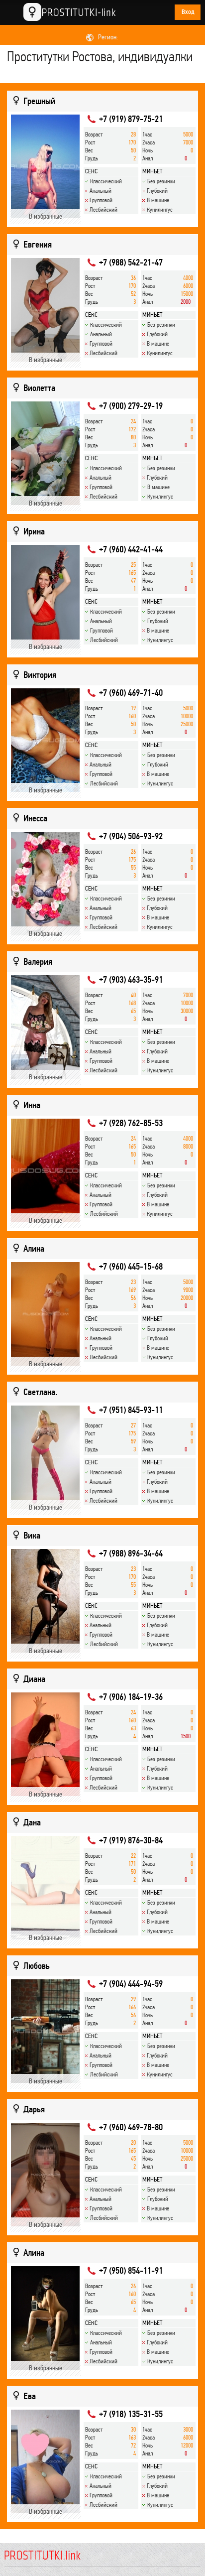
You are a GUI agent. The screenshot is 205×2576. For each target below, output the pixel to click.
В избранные (46, 216)
